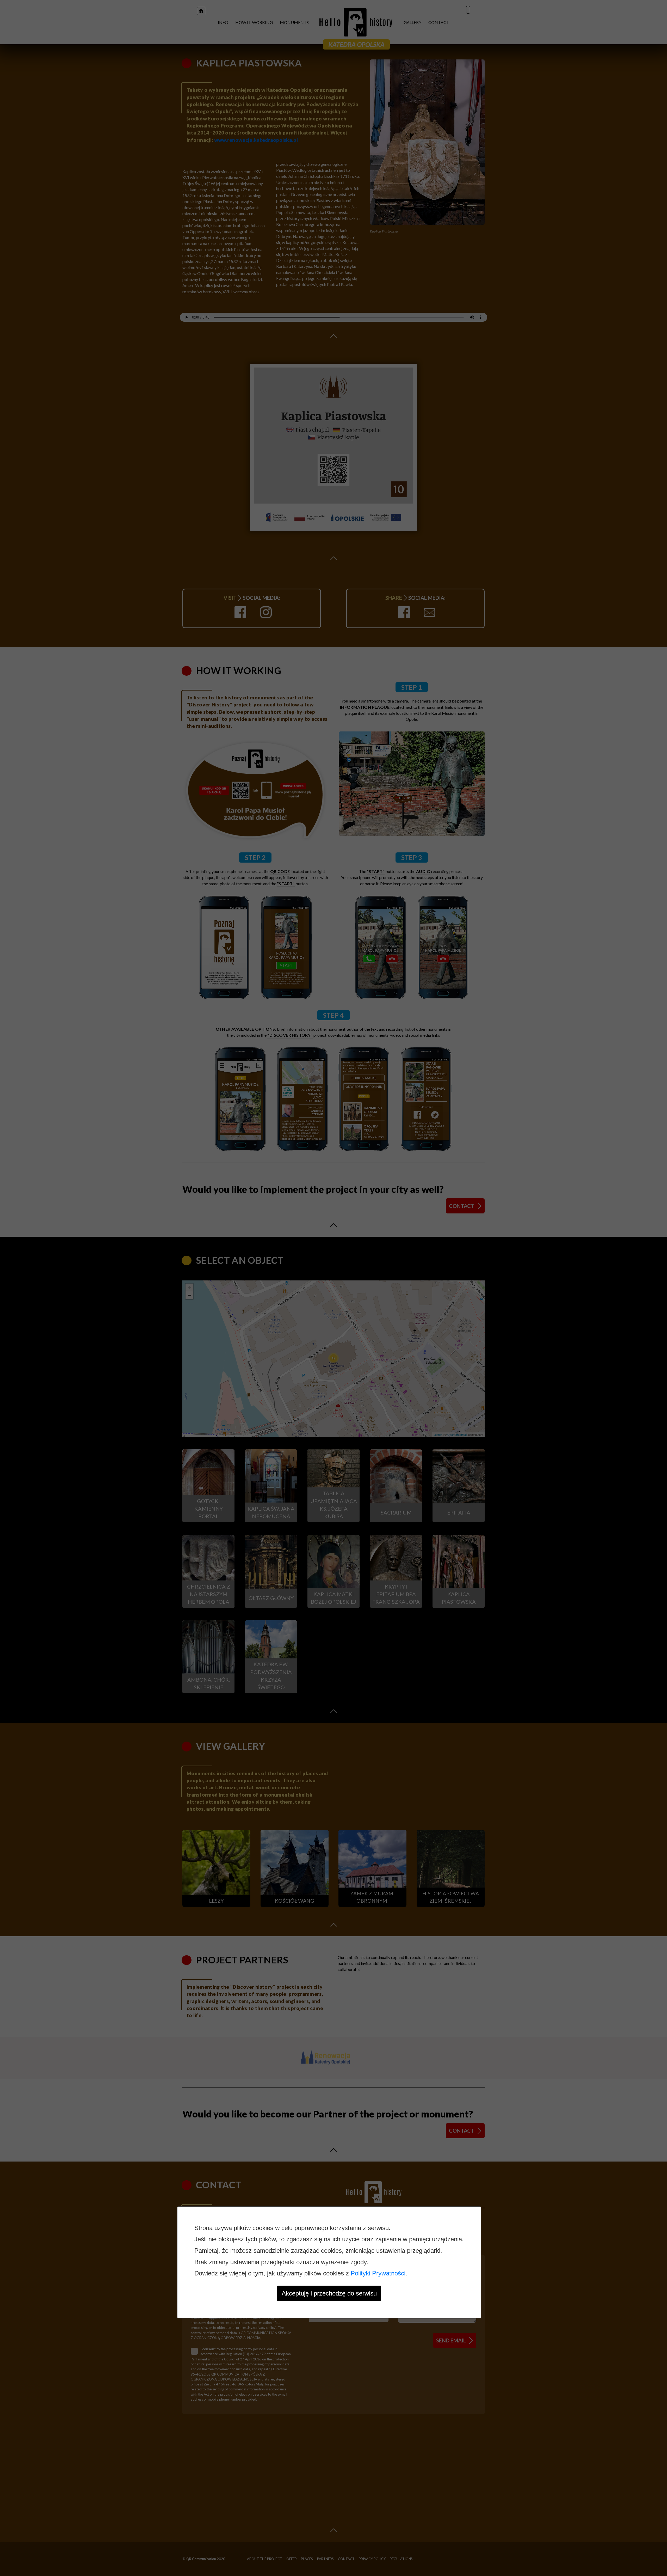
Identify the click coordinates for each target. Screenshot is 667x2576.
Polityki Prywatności (378, 2273)
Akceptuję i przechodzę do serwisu (329, 2293)
